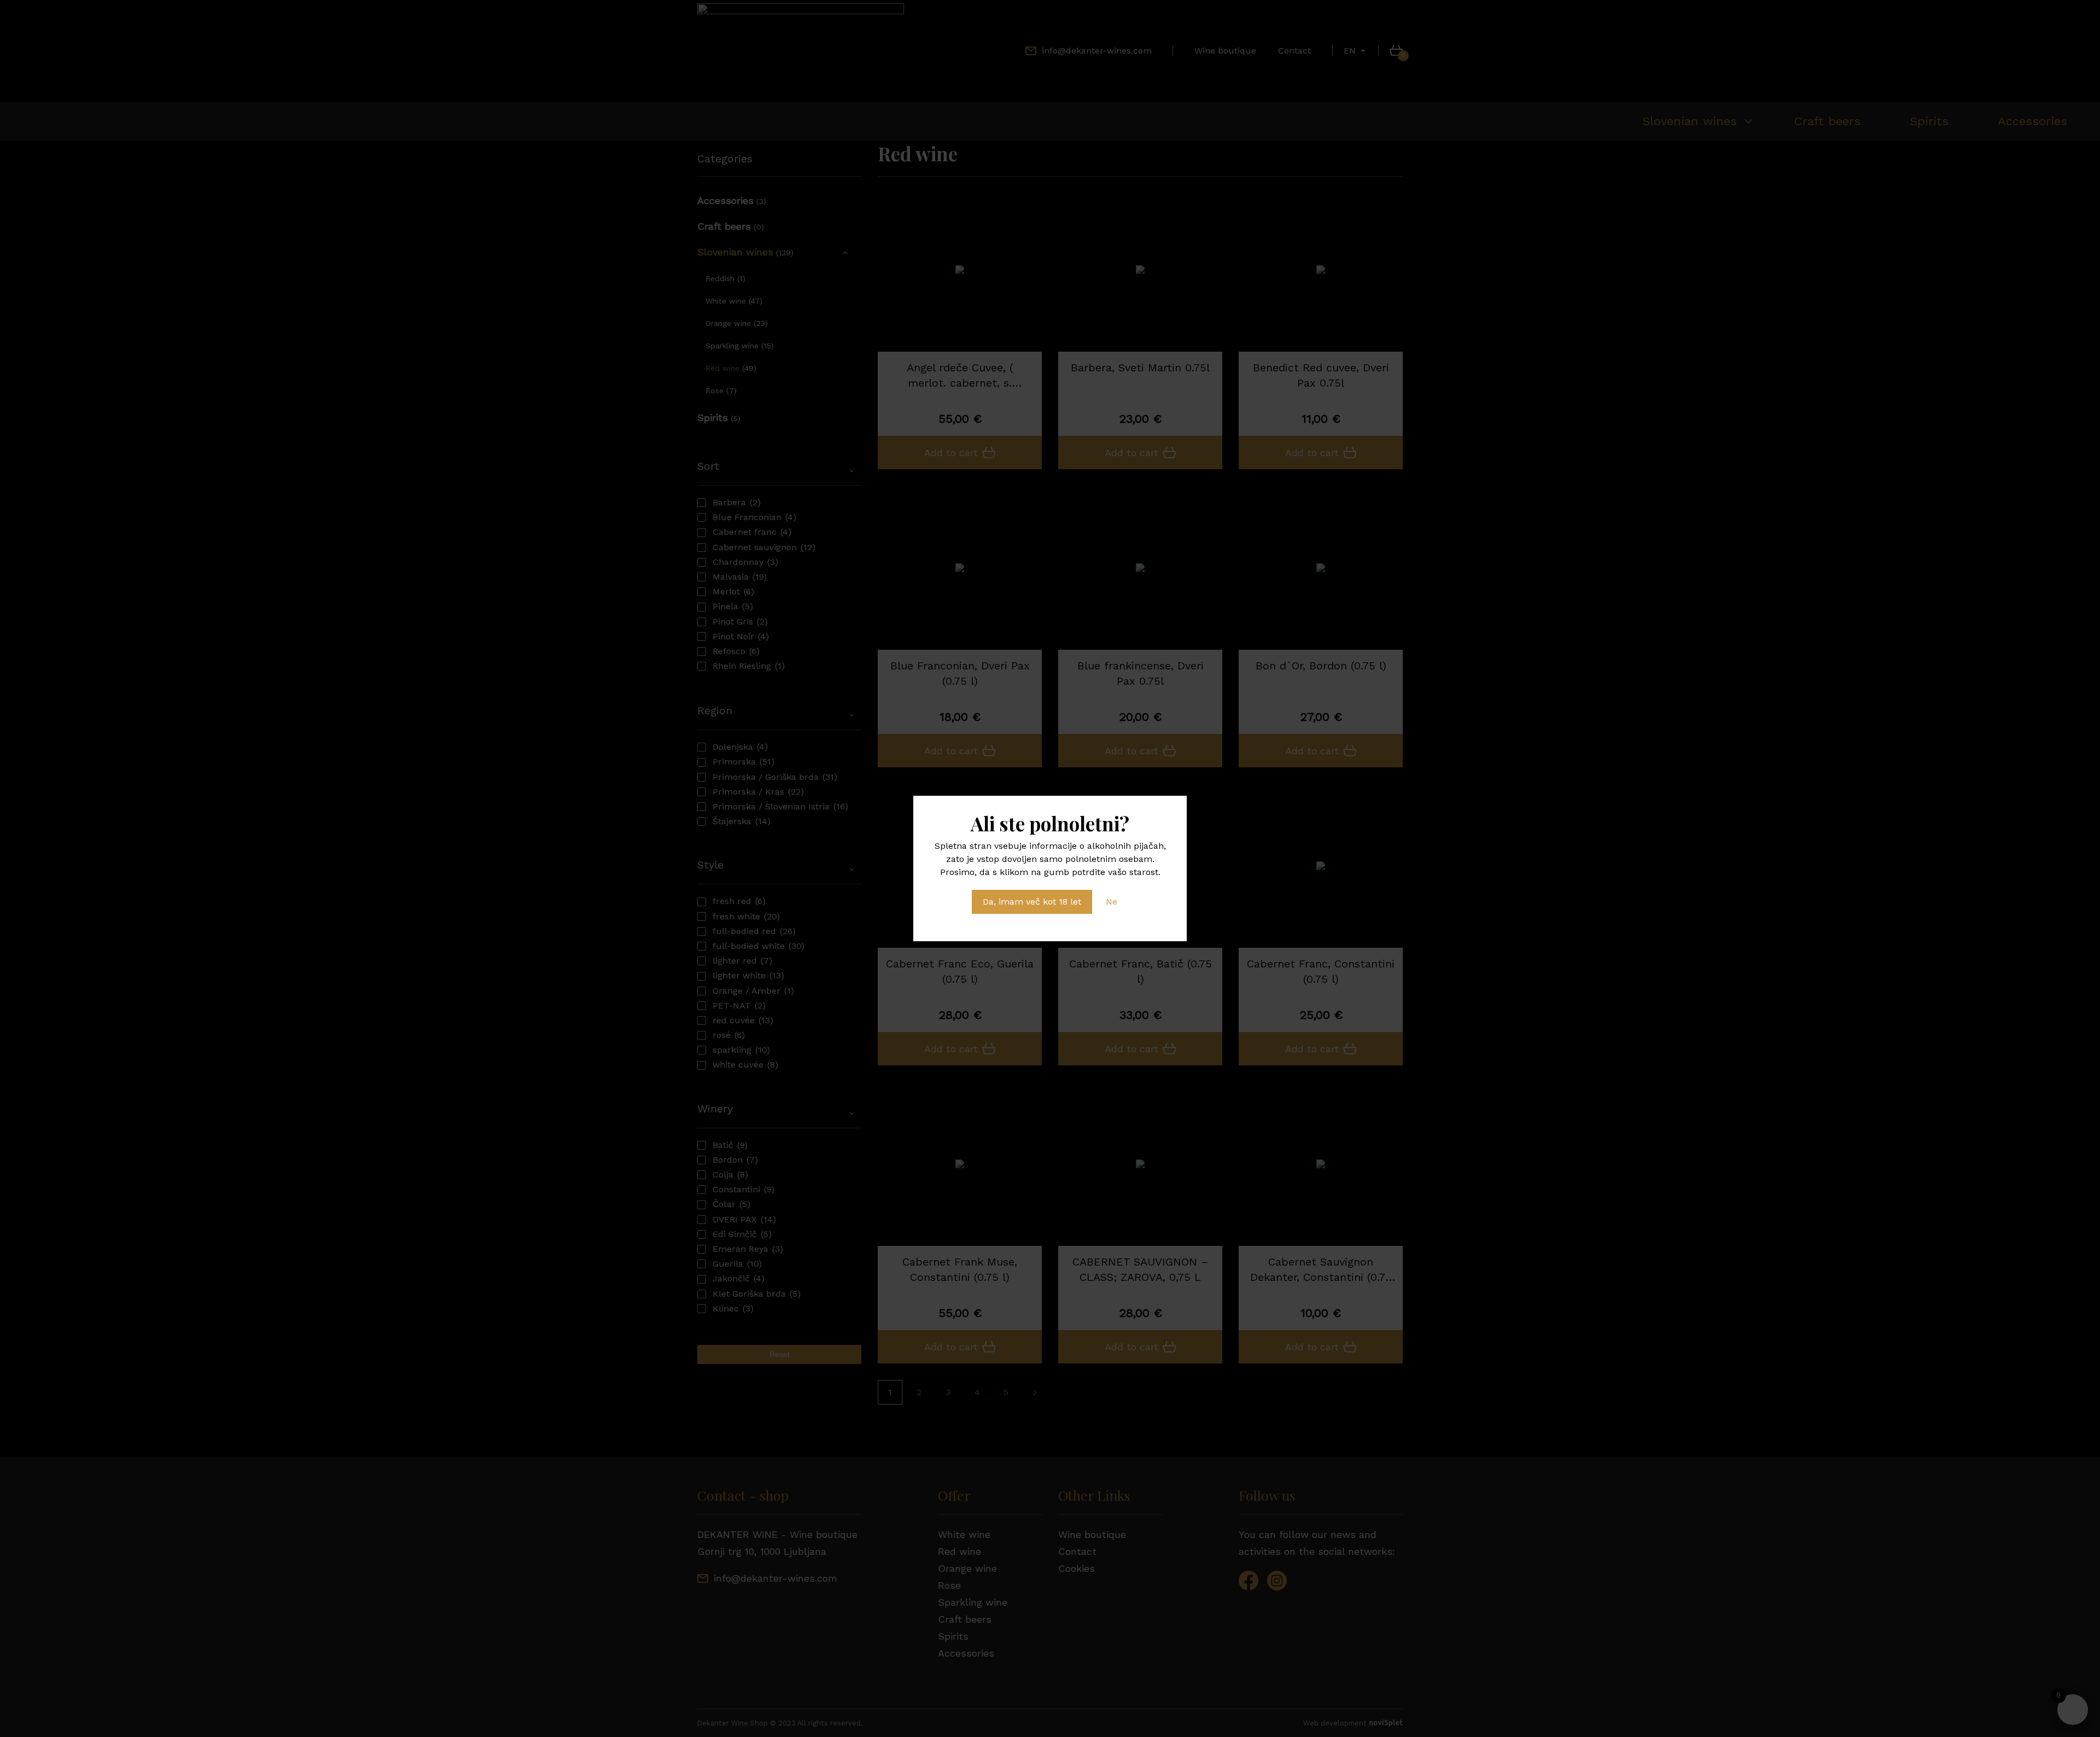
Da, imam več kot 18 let (1032, 902)
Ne (1112, 902)
